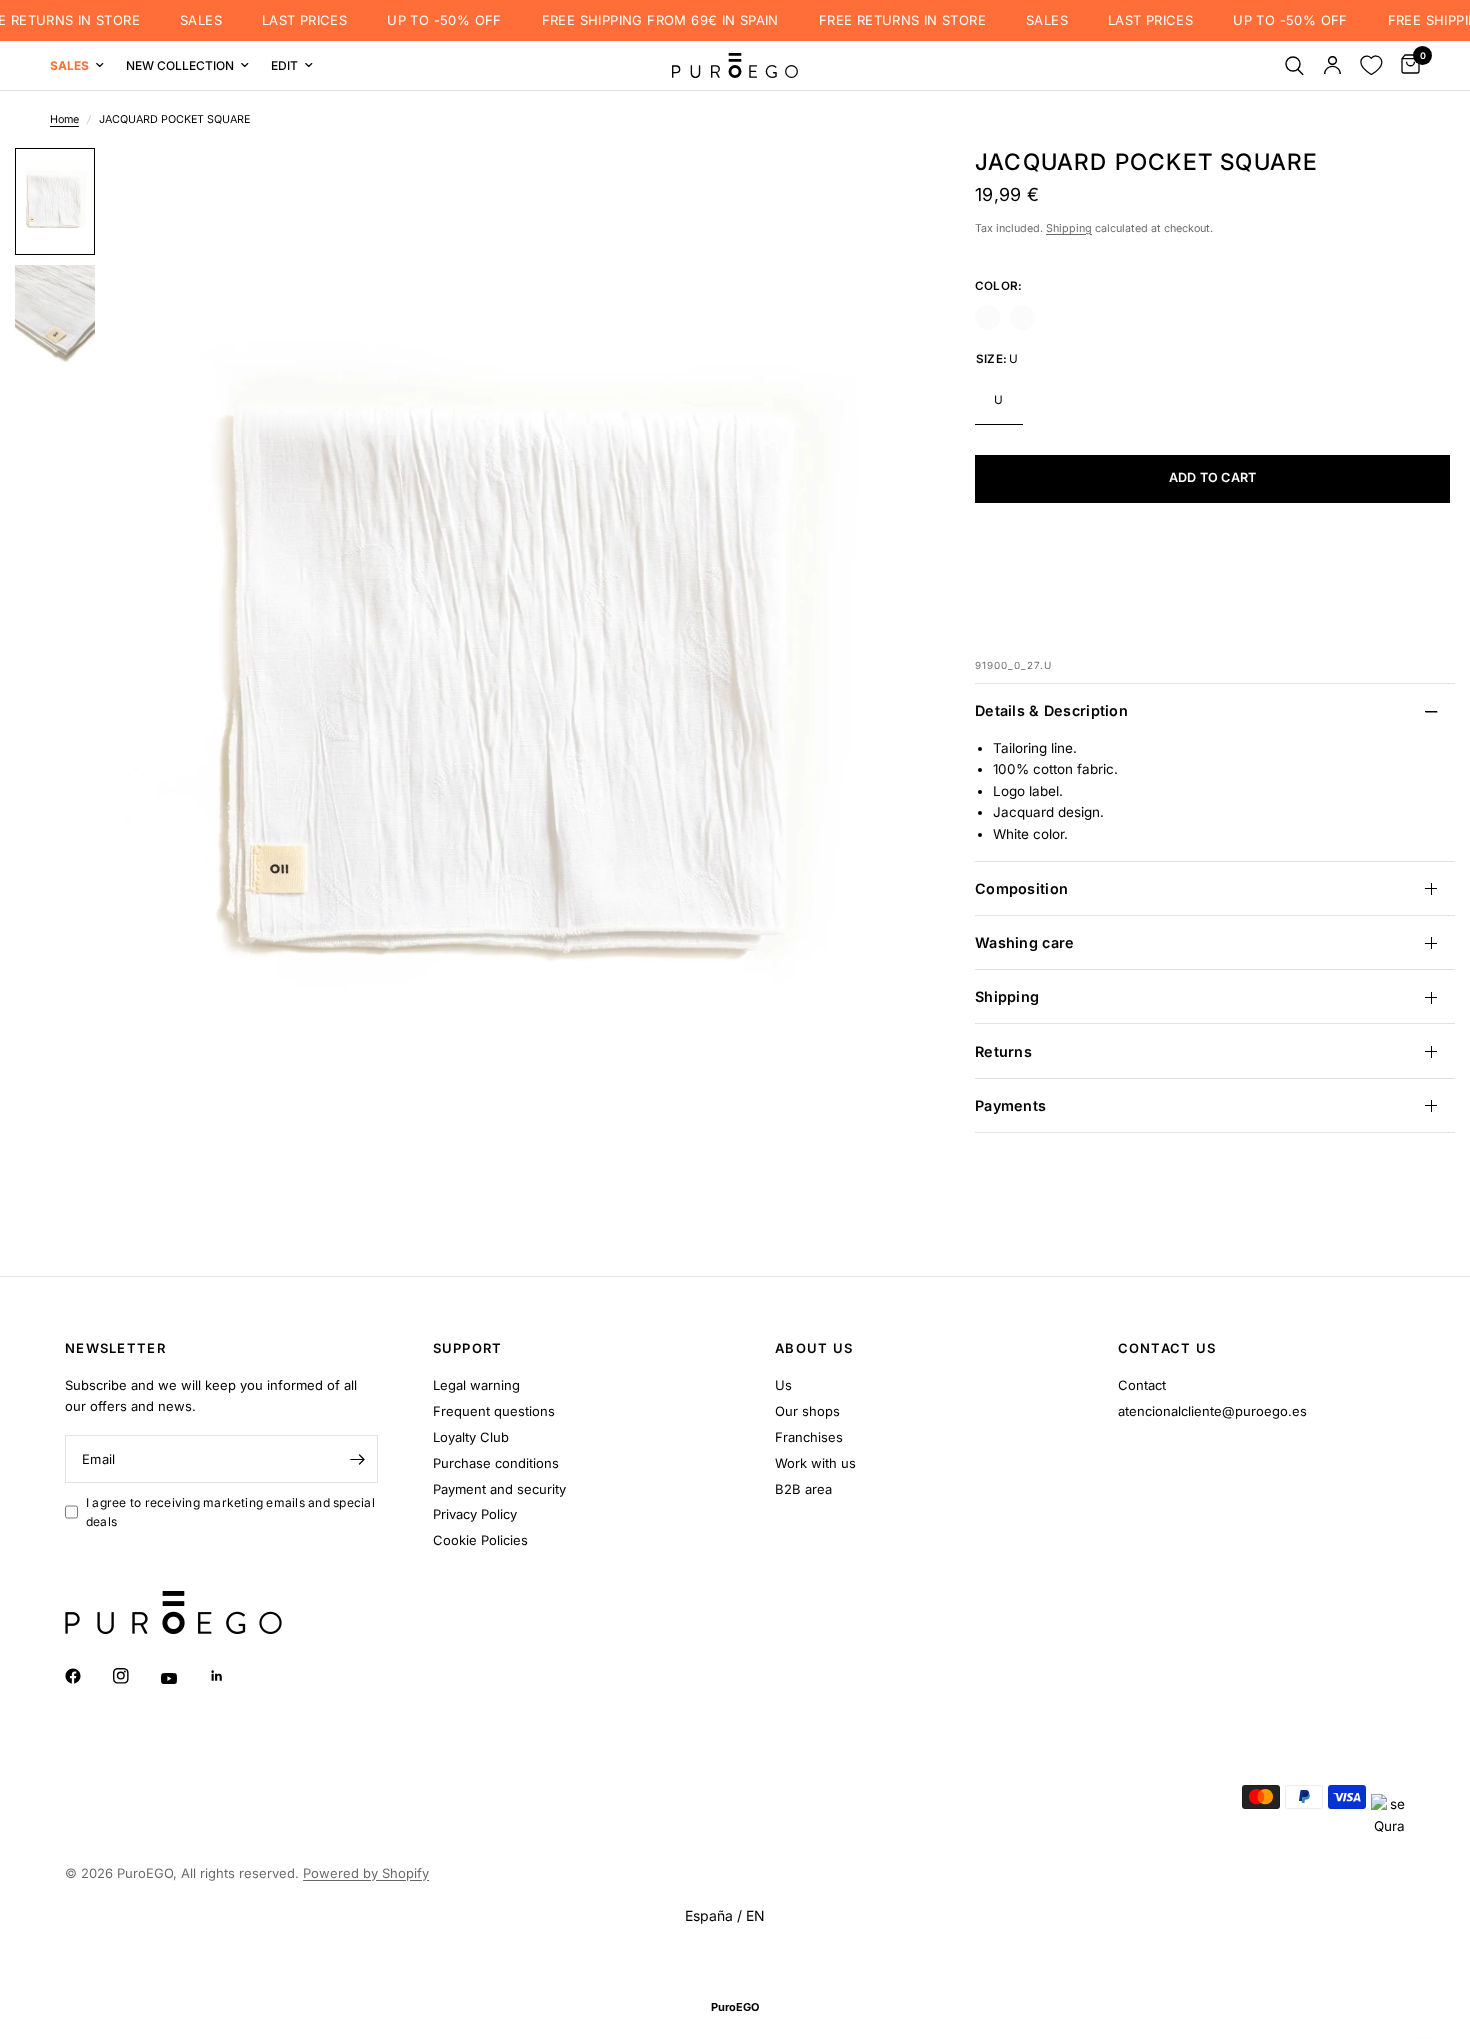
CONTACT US (1167, 1348)
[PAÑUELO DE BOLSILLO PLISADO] (1022, 317)
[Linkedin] (231, 1676)
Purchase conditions (496, 1463)
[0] (1405, 65)
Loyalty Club (471, 1437)
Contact (1142, 1385)
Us (783, 1385)
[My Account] (1332, 65)
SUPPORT (468, 1348)
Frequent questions (494, 1411)
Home (64, 119)
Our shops (807, 1411)
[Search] (1294, 65)
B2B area (803, 1489)
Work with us (815, 1463)
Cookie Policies (480, 1540)
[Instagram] (135, 1676)
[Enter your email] (358, 1459)
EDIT (284, 65)
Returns (1003, 1051)
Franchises (809, 1437)
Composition (1021, 888)
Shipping (1069, 228)
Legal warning (476, 1385)
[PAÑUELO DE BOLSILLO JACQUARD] (987, 317)
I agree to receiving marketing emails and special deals (230, 1512)
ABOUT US (814, 1348)
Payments (1010, 1105)
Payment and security (499, 1489)
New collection (180, 65)
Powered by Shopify (366, 1873)
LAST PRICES (295, 20)
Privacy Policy (475, 1514)
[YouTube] (183, 1678)
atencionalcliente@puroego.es (1212, 1411)
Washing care (1024, 942)
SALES (192, 20)
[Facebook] (87, 1676)
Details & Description (1051, 711)
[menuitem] (82, 65)
